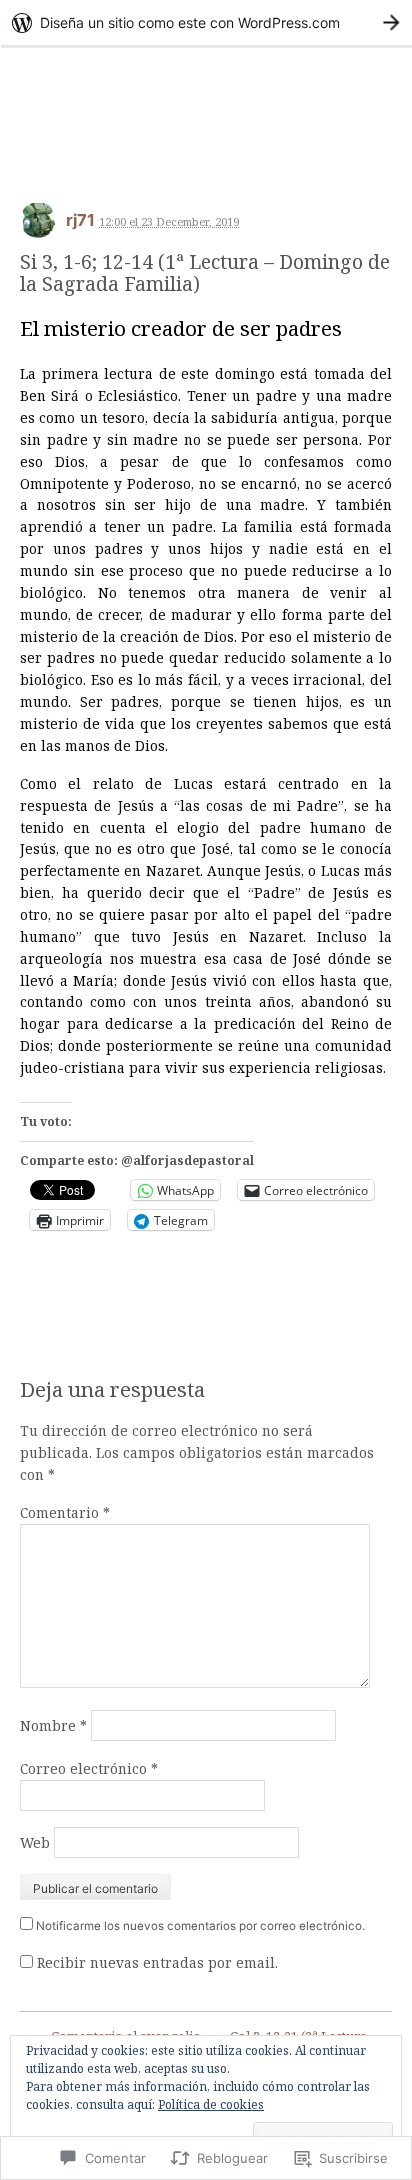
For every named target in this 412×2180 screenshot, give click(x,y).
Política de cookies (211, 2104)
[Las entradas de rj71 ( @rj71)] (38, 226)
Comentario (65, 1512)
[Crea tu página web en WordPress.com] (206, 22)
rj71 (80, 220)
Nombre (53, 1725)
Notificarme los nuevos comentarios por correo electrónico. (200, 1926)
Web (35, 1842)
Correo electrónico (89, 1768)
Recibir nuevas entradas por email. (157, 1962)
